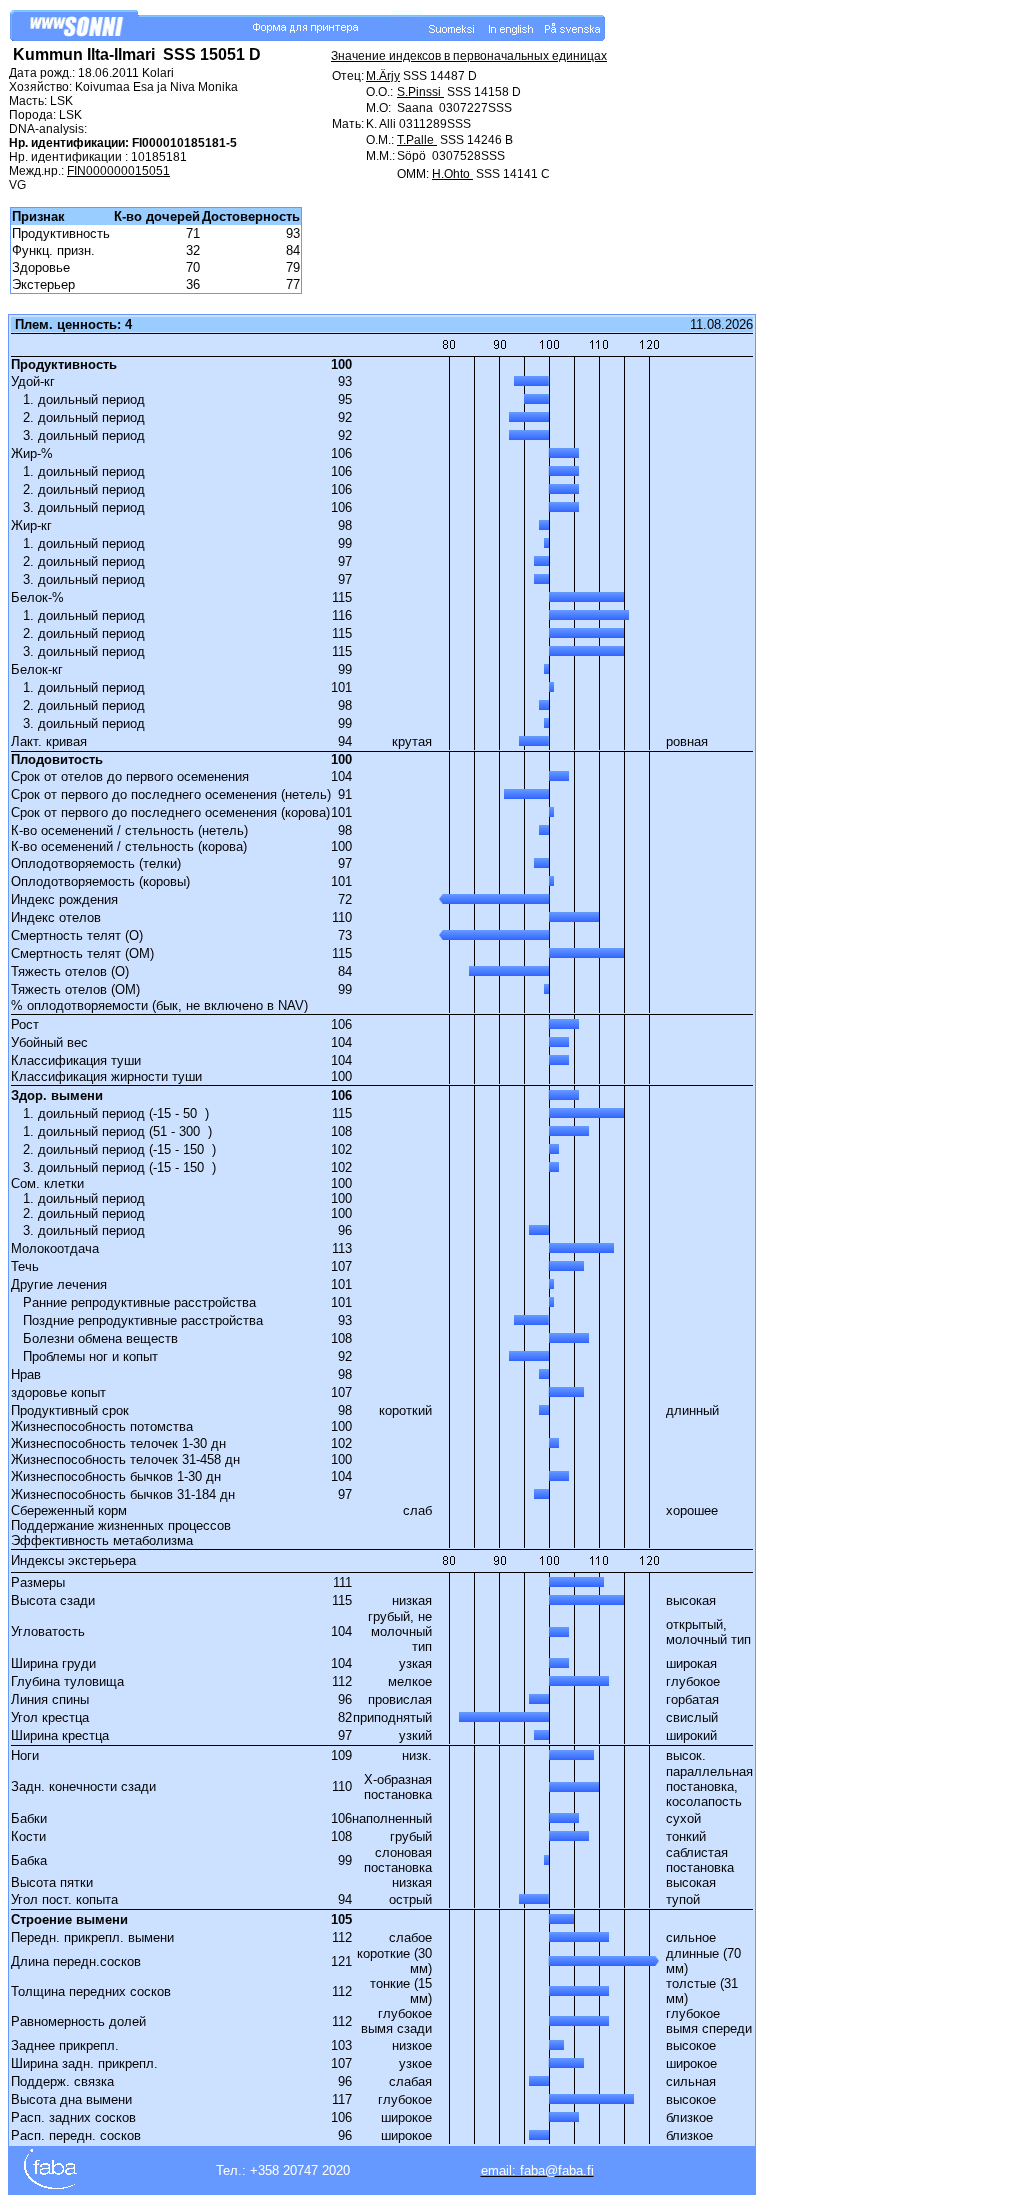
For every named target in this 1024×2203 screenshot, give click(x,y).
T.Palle (417, 140)
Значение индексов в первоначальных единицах (469, 56)
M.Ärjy (383, 76)
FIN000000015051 (118, 171)
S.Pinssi (420, 92)
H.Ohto (452, 174)
